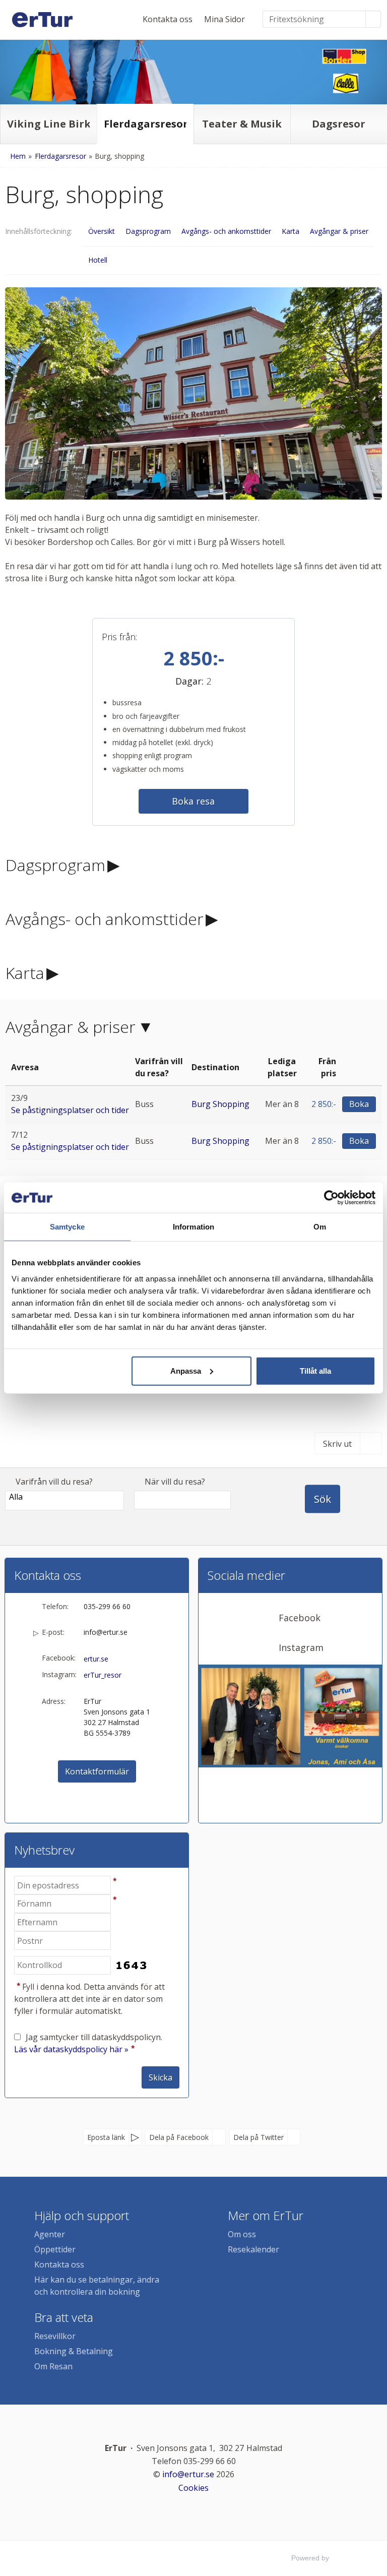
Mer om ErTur (266, 2215)
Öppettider (55, 2249)
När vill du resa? (175, 1482)
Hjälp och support (82, 2215)
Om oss (242, 2234)
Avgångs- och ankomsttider (226, 231)
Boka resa (193, 801)
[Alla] (64, 1497)
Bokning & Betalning (74, 2351)
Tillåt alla (315, 1370)
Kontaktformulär (97, 1771)
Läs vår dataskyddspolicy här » (71, 2049)
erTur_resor (103, 1675)
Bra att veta (64, 2317)
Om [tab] (320, 1227)
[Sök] (373, 19)
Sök (322, 1499)
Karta (291, 231)
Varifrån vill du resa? (54, 1482)
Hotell (98, 260)
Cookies (193, 2488)
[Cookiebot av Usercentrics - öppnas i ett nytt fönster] (331, 1198)
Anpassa (186, 1370)
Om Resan (53, 2366)
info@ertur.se (106, 1632)
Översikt (102, 231)
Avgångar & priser (339, 231)
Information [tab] (193, 1227)
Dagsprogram (148, 231)
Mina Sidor (224, 19)
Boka (359, 1104)
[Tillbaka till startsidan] (42, 20)
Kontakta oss (168, 19)
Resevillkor (55, 2336)
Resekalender (253, 2249)
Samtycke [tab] (67, 1227)
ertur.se (96, 1659)
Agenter (50, 2234)
